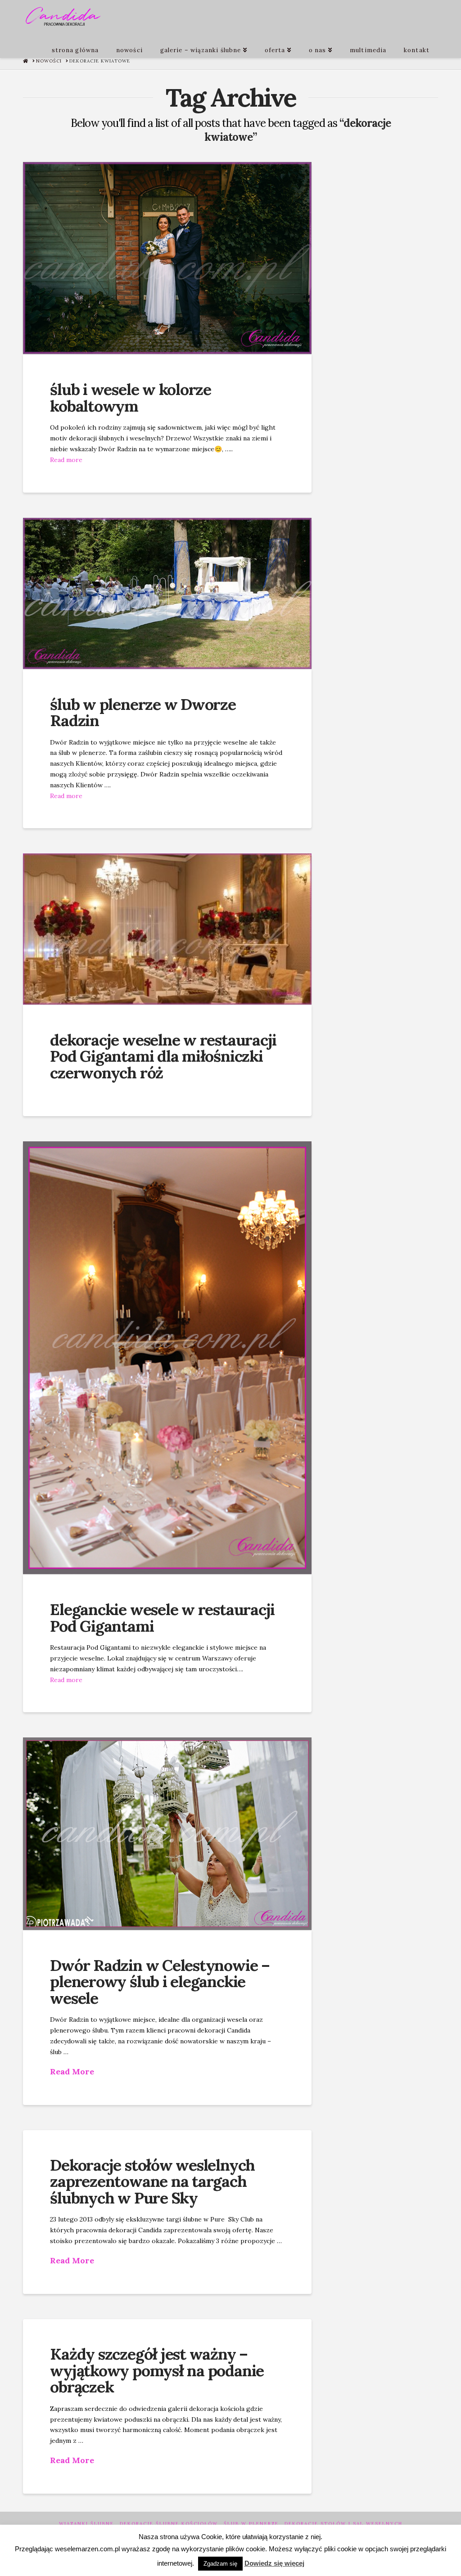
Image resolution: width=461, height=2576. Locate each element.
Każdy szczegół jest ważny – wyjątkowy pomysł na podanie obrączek (157, 2371)
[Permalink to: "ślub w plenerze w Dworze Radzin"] (167, 593)
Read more (66, 460)
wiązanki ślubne (86, 2524)
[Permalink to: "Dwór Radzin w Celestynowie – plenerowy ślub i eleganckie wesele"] (167, 1833)
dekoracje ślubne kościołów (169, 2524)
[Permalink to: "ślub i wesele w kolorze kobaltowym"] (167, 258)
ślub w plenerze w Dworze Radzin (143, 713)
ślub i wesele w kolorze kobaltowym (131, 398)
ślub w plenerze (251, 2524)
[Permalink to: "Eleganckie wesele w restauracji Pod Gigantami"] (167, 1358)
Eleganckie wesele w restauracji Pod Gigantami (162, 1618)
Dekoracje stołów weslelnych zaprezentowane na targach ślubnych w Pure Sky (152, 2182)
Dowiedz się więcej (274, 2563)
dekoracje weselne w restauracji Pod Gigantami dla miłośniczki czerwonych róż (163, 1057)
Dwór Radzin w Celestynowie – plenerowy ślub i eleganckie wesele (160, 1982)
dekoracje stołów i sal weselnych (343, 2524)
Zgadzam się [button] (220, 2564)
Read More (72, 2071)
